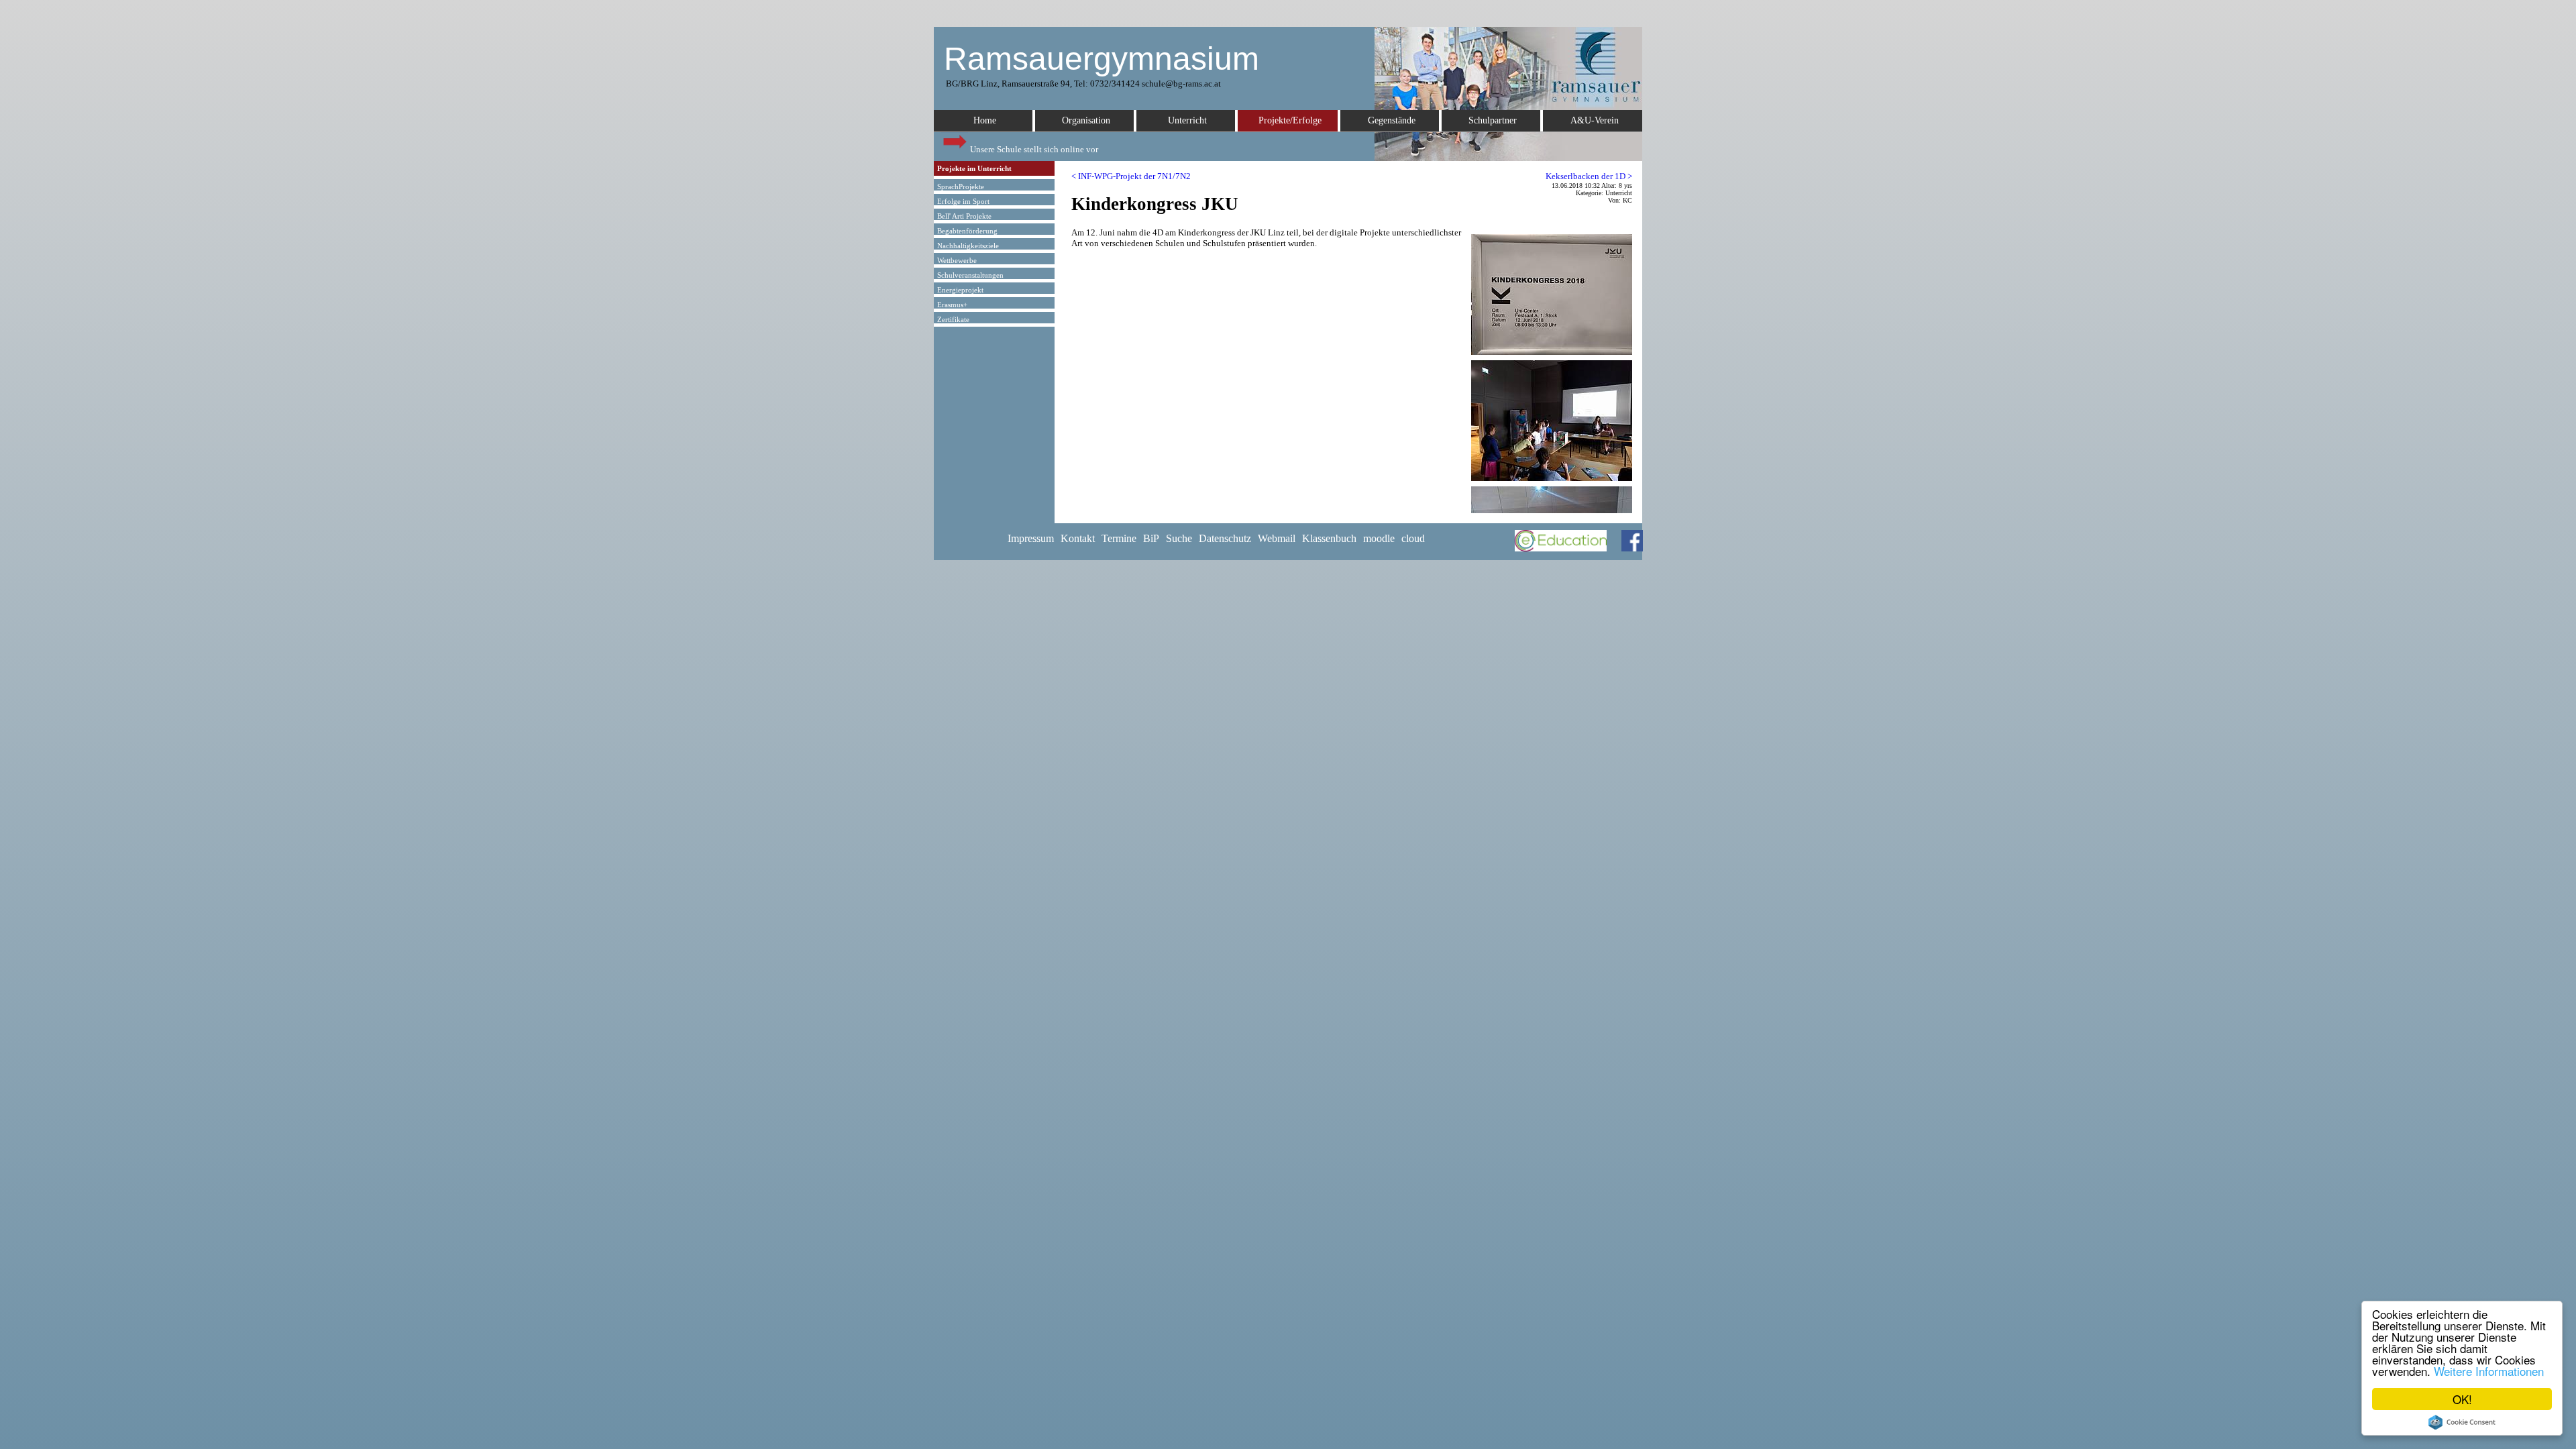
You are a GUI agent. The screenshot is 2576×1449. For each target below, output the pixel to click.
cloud (1413, 538)
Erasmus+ (952, 305)
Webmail (1277, 538)
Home (985, 120)
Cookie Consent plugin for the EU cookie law (2462, 1422)
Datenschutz (1225, 538)
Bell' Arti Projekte (964, 216)
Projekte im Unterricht (974, 168)
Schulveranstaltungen (970, 275)
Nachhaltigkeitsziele (968, 246)
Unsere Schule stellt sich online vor (1033, 149)
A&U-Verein (1595, 120)
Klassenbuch (1329, 538)
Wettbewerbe (957, 260)
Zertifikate (953, 319)
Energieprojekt (960, 290)
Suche (1179, 538)
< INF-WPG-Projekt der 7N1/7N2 (1131, 176)
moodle (1379, 538)
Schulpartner (1493, 120)
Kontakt (1078, 538)
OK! (2462, 1399)
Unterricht (1187, 120)
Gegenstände (1392, 120)
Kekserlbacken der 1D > (1589, 176)
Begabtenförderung (967, 231)
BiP (1151, 538)
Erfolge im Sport (963, 201)
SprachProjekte (961, 186)
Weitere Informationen (2489, 1371)
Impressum (1031, 538)
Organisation (1086, 120)
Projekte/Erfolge (1290, 120)
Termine (1119, 538)
